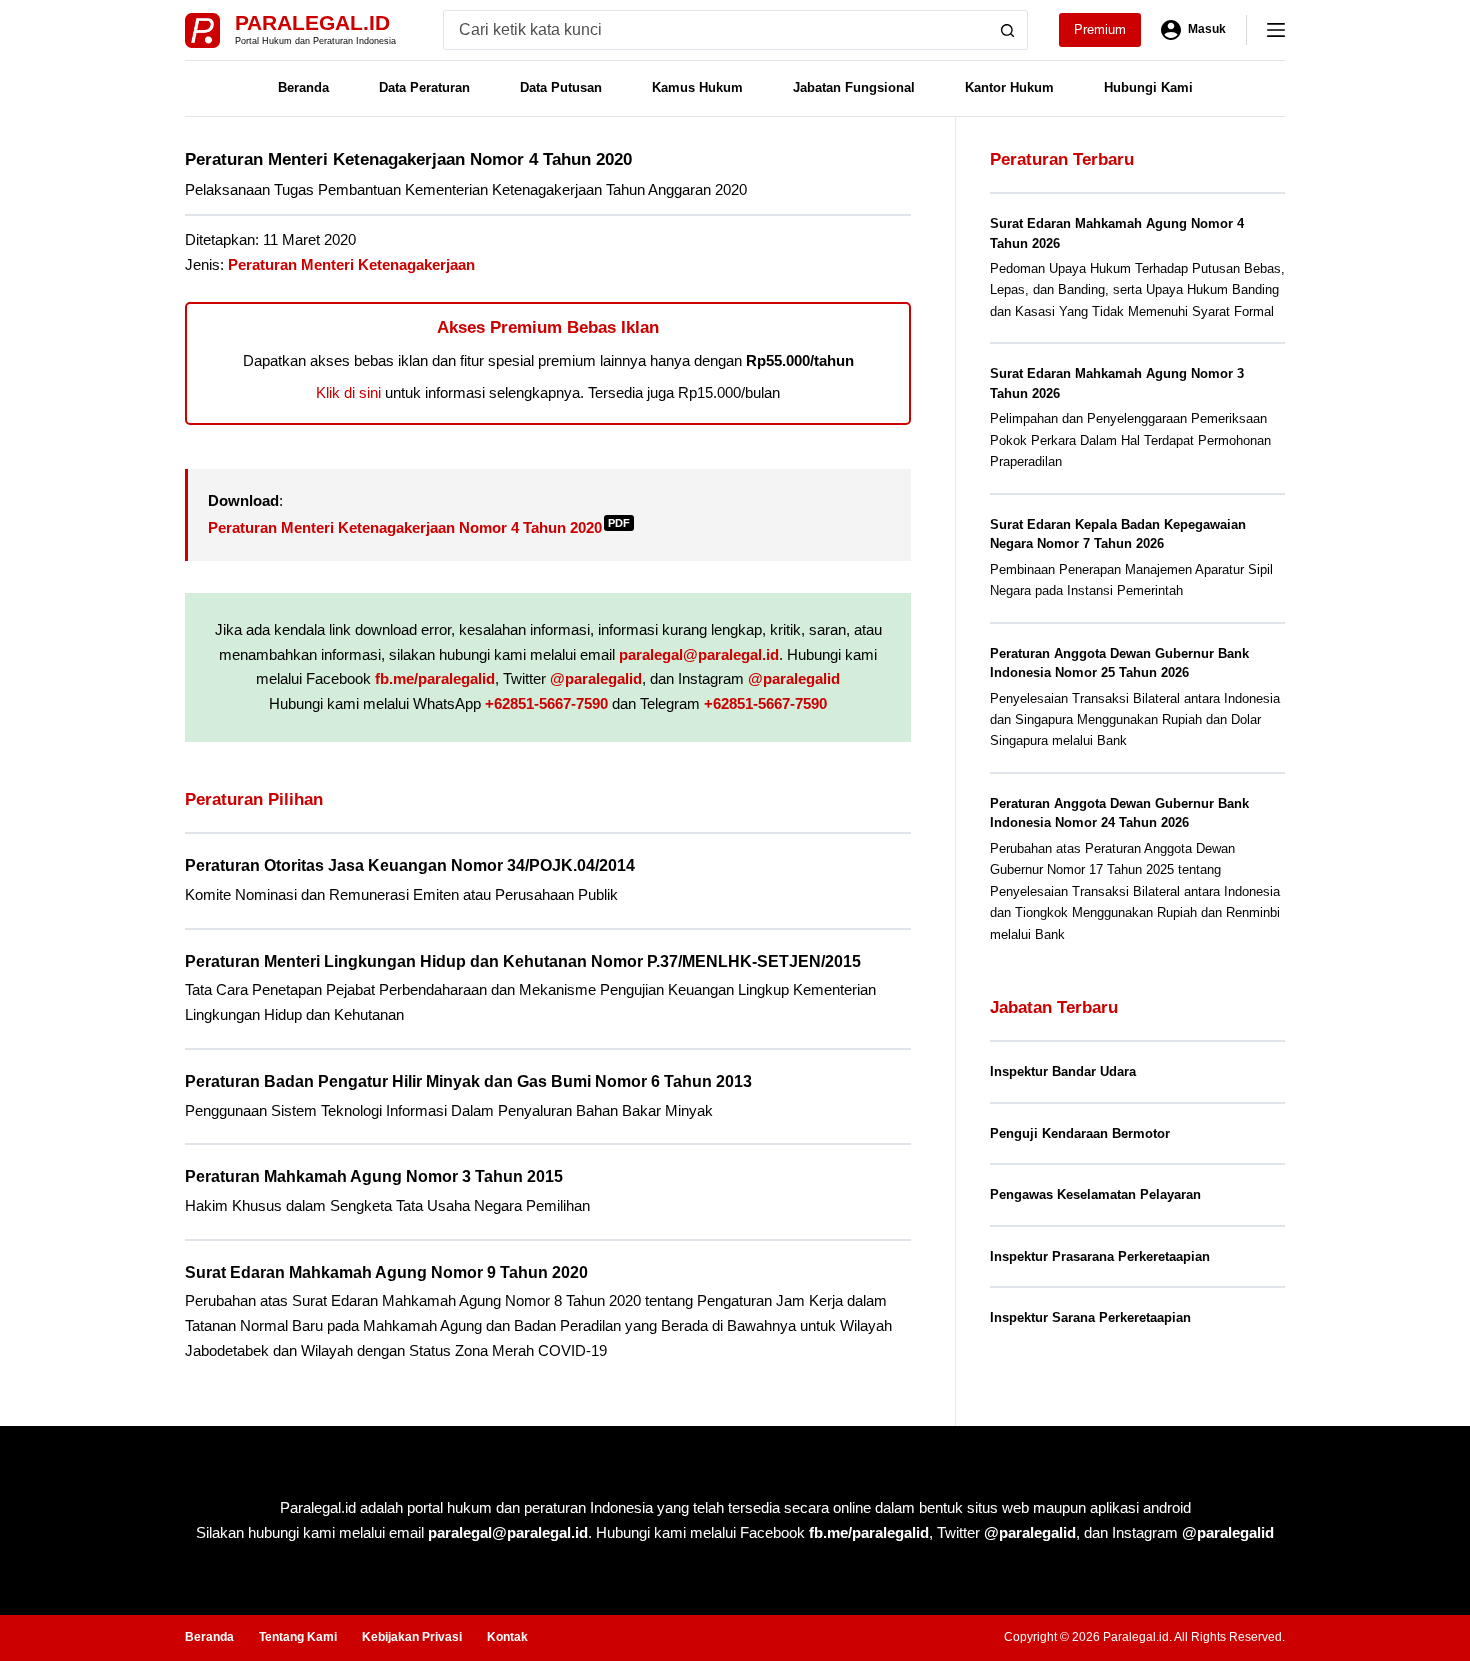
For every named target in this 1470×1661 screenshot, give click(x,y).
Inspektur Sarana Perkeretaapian (1090, 1317)
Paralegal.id (312, 22)
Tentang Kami (298, 1637)
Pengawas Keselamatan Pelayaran (1095, 1194)
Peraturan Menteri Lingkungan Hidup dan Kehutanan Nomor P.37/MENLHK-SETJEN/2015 (523, 961)
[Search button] (1008, 30)
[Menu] (1276, 30)
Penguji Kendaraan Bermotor (1080, 1133)
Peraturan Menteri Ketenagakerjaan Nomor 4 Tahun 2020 (419, 527)
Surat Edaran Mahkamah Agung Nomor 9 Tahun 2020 (386, 1272)
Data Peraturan (424, 87)
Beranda (303, 87)
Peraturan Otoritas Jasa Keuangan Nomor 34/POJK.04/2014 (410, 865)
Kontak (507, 1637)
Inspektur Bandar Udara (1063, 1071)
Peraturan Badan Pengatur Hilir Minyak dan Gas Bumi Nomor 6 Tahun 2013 (468, 1081)
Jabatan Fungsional (854, 87)
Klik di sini (348, 392)
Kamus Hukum (697, 87)
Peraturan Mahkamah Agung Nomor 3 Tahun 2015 (374, 1176)
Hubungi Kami (1148, 87)
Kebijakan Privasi (412, 1637)
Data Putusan (561, 87)
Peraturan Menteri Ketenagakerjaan (351, 264)
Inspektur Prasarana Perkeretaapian (1100, 1256)
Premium (1100, 29)
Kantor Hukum (1009, 87)
